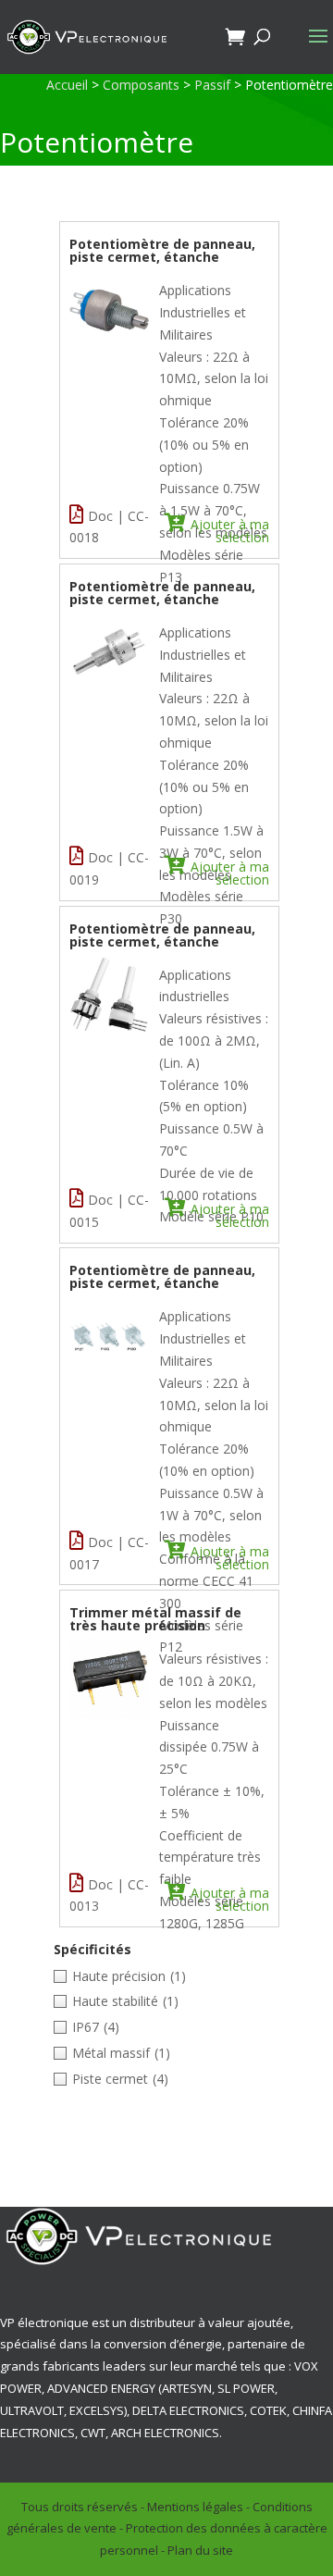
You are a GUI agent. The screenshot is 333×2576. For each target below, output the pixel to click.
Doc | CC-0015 (109, 1211)
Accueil (67, 85)
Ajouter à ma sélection (230, 530)
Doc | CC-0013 (109, 1895)
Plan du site (200, 2550)
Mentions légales (195, 2507)
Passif (212, 85)
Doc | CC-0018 (109, 527)
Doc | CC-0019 (109, 868)
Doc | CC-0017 (109, 1553)
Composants (141, 85)
